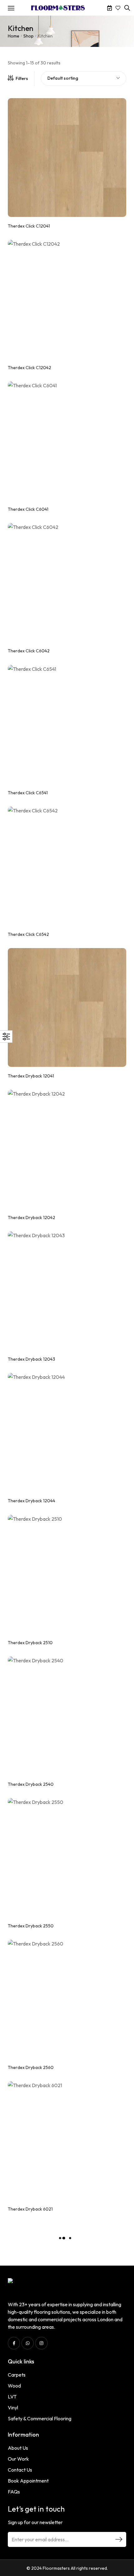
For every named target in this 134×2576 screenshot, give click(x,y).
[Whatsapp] (28, 2343)
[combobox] (84, 78)
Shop (29, 36)
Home (14, 36)
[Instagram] (41, 2343)
